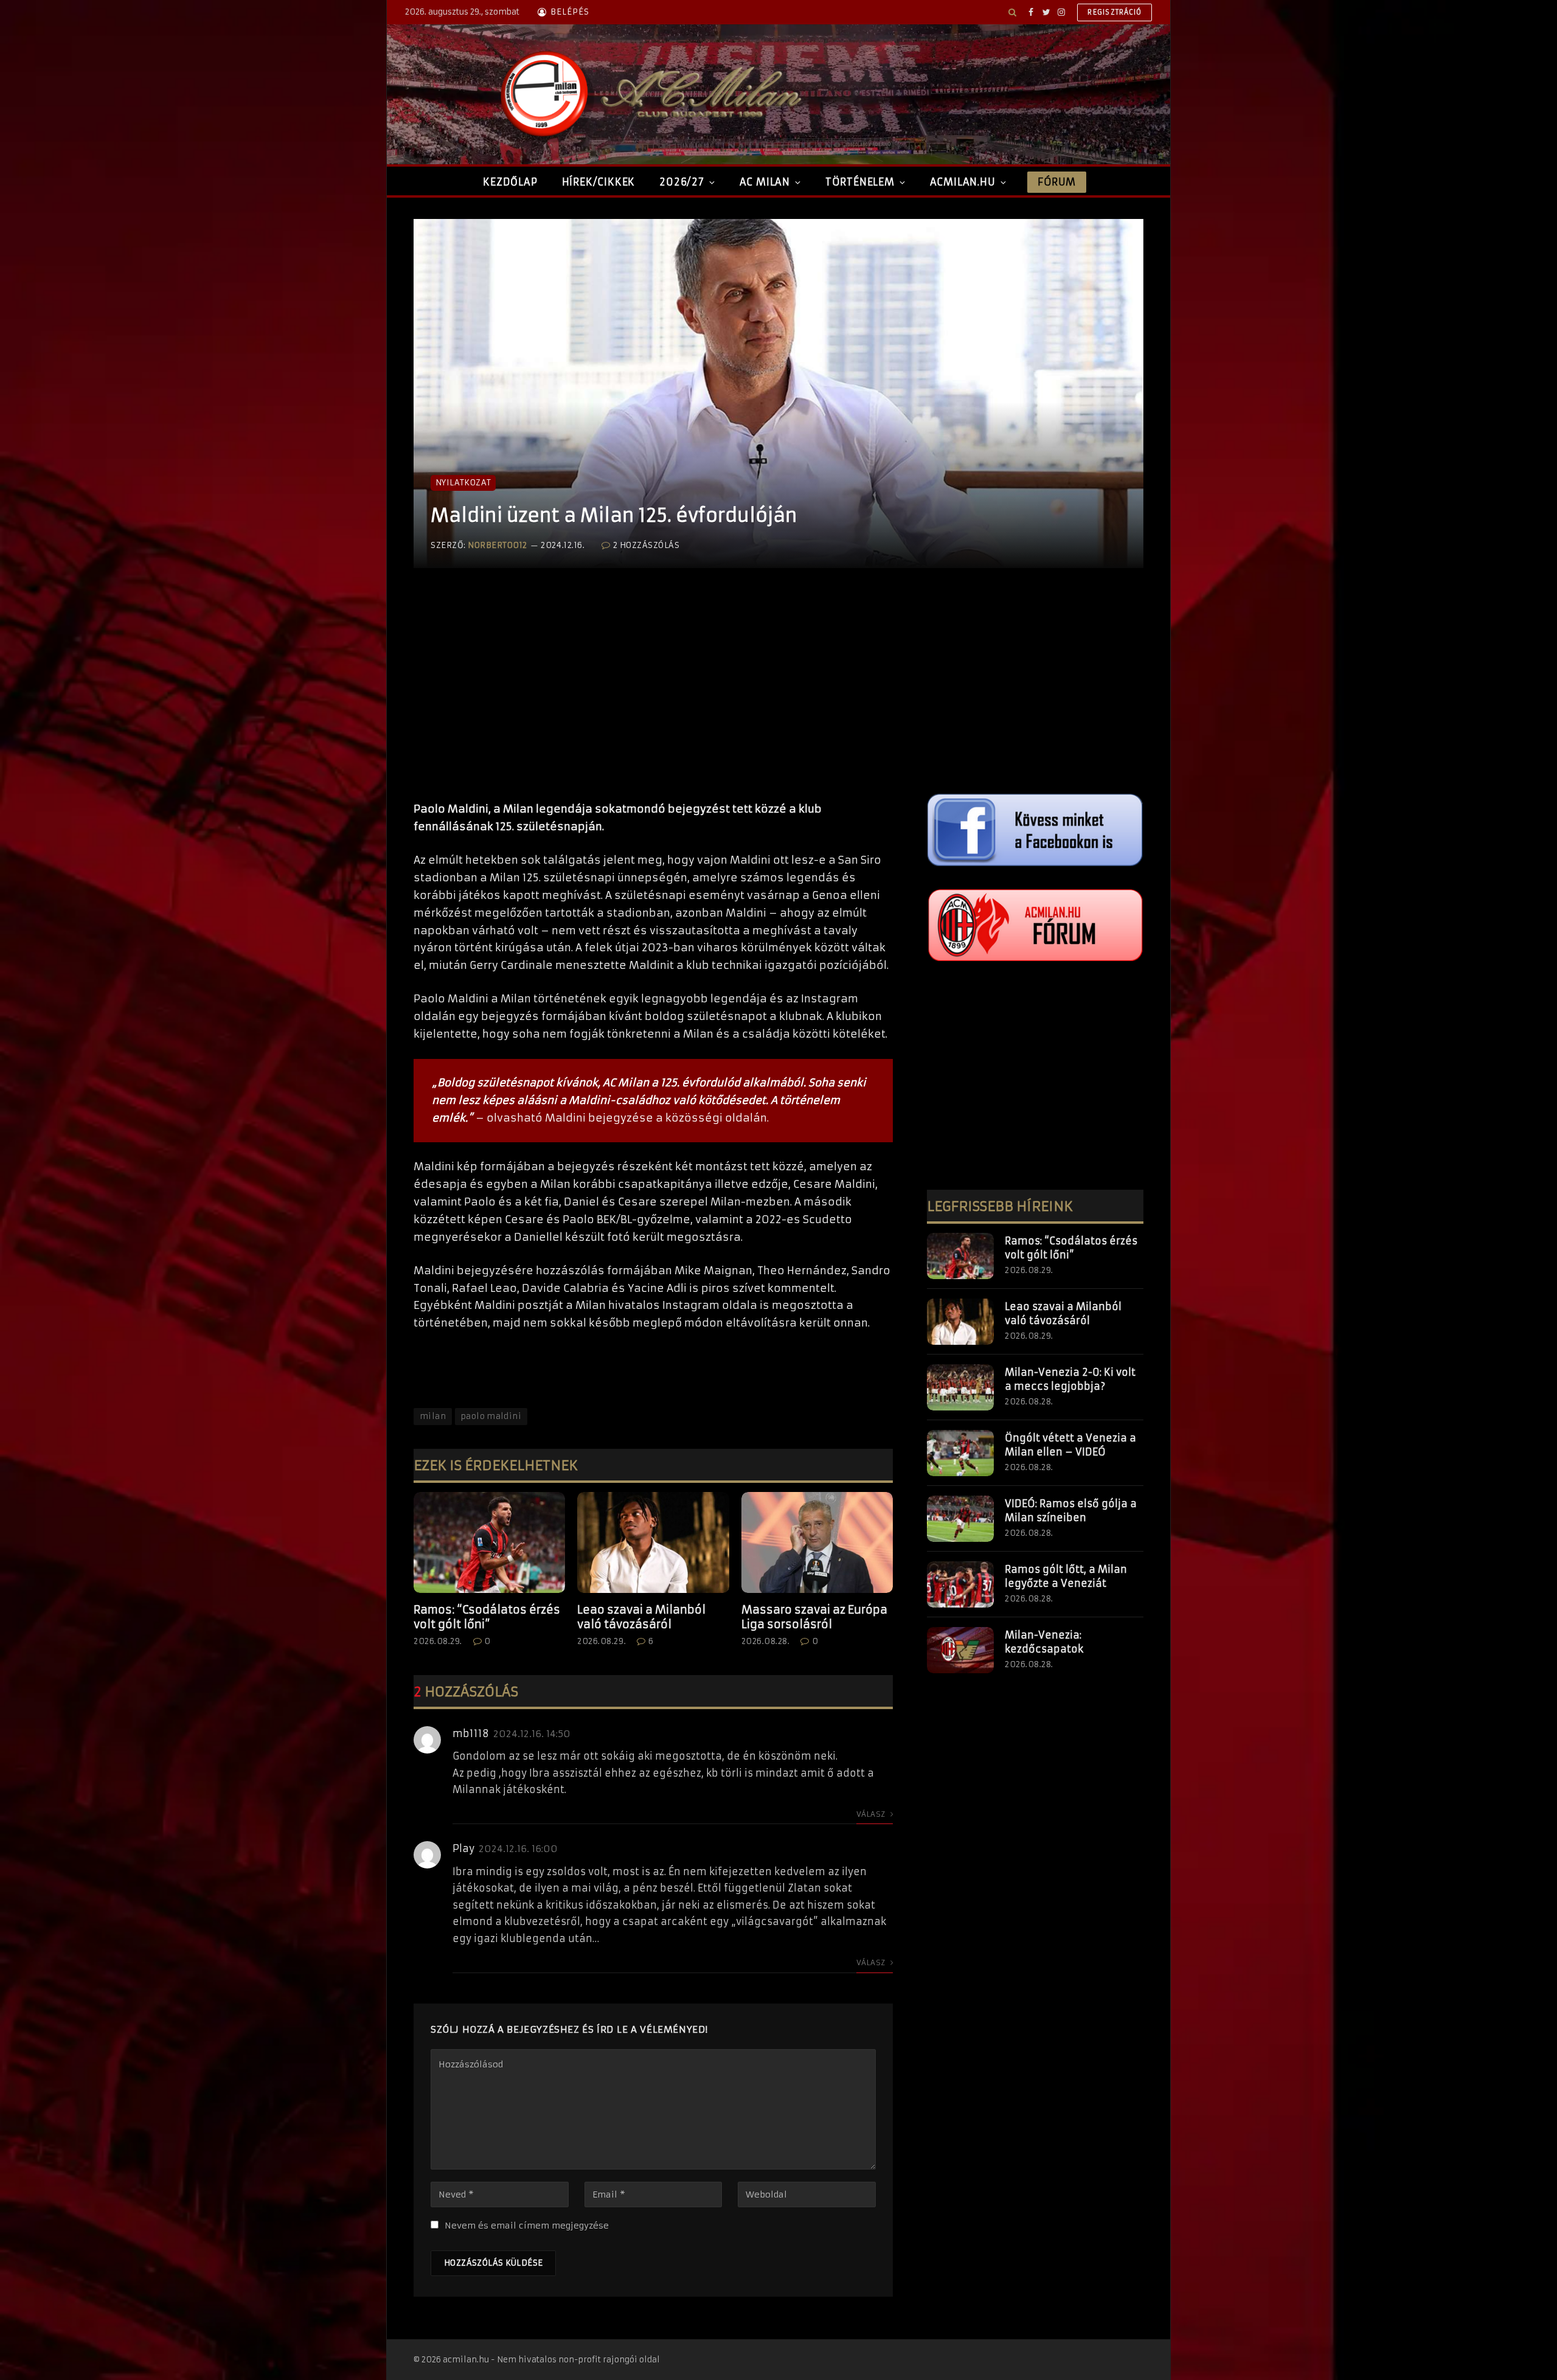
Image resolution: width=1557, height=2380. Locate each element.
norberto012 (498, 545)
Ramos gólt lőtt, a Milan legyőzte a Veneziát (1066, 1576)
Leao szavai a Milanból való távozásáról (641, 1617)
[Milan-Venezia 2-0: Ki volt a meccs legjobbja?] (960, 1387)
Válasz (872, 1814)
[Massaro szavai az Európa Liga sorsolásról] (817, 1542)
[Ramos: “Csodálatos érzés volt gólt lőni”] (489, 1542)
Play (463, 1848)
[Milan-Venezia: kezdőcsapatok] (960, 1650)
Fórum (1056, 182)
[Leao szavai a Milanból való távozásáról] (653, 1542)
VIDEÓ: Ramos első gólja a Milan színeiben (1071, 1511)
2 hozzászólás (646, 545)
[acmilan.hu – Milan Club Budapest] (648, 94)
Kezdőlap (510, 182)
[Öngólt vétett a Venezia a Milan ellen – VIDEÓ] (960, 1453)
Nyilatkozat (463, 483)
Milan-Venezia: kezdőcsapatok (1044, 1642)
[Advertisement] (653, 697)
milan (433, 1416)
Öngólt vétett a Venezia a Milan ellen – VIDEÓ (1070, 1445)
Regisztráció (1115, 12)
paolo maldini (491, 1416)
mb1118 (471, 1733)
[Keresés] (1012, 12)
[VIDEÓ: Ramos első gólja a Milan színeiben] (960, 1519)
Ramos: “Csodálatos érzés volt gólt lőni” (487, 1617)
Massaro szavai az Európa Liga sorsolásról (814, 1617)
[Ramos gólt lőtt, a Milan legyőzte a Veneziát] (960, 1584)
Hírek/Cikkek (599, 182)
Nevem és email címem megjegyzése (527, 2226)
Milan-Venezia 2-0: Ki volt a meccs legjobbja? (1070, 1379)
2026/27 (682, 182)
